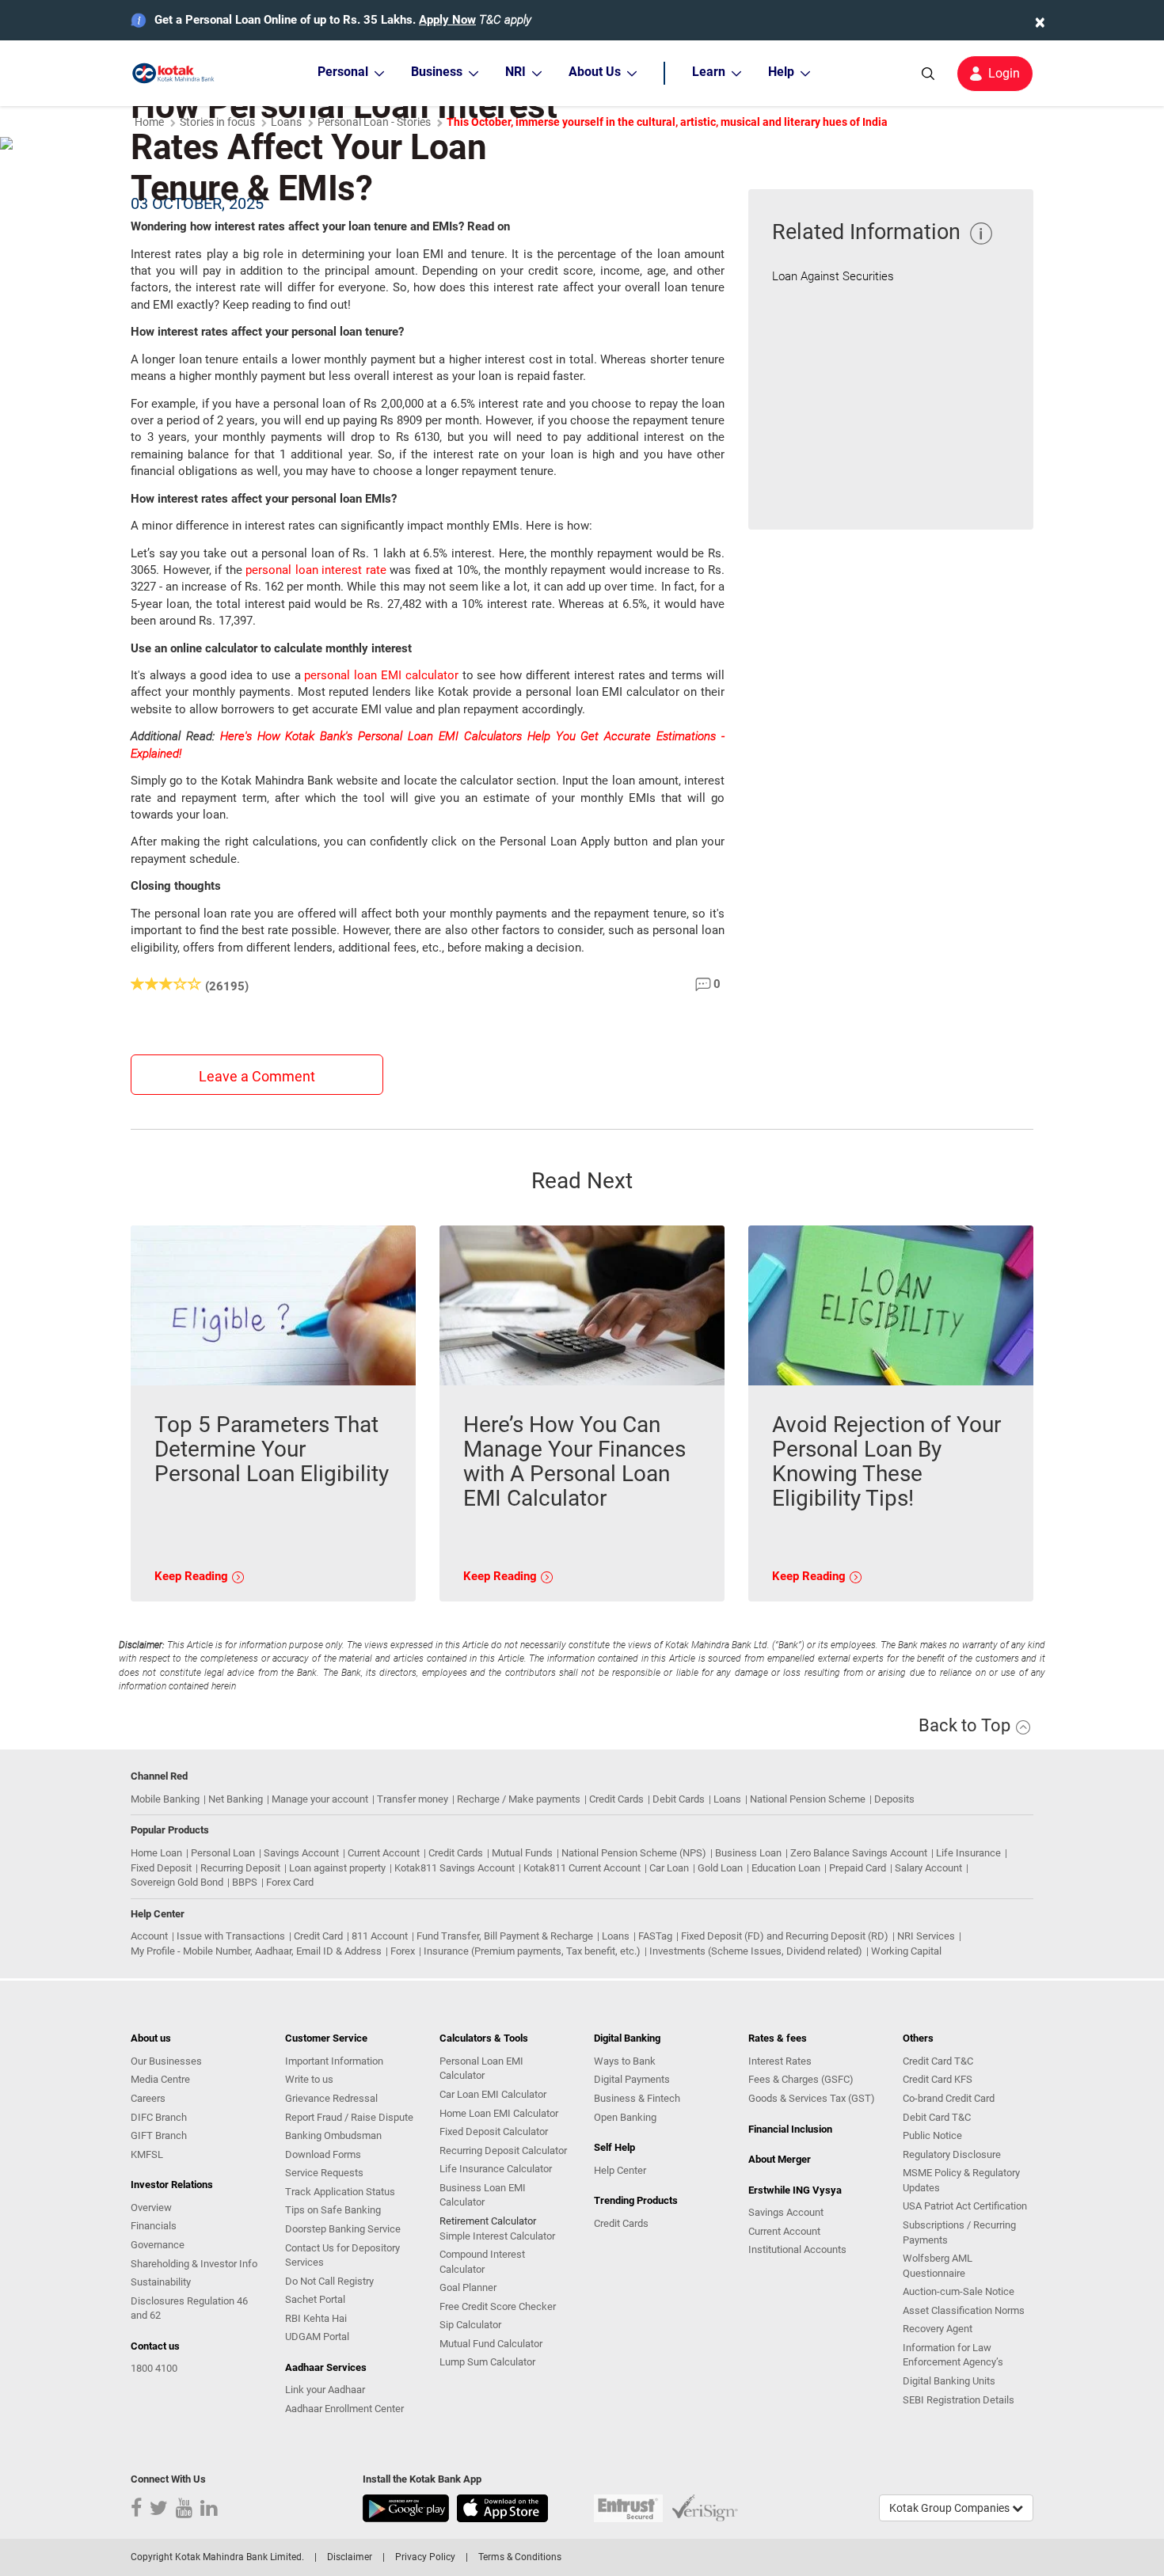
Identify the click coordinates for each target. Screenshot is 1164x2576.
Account (149, 1936)
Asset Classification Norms (964, 2310)
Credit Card (318, 1936)
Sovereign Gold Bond (177, 1882)
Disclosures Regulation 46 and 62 (189, 2308)
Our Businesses (166, 2061)
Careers (148, 2098)
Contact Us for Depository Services (342, 2255)
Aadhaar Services (326, 2367)
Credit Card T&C (938, 2061)
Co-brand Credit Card (949, 2098)
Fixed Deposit (161, 1868)
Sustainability (161, 2282)
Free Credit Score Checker (498, 2306)
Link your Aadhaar (325, 2390)
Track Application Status (340, 2192)
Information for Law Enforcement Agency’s (953, 2355)
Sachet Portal (315, 2299)
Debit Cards (679, 1799)
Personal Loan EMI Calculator (481, 2069)
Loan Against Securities (833, 276)
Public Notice (932, 2135)
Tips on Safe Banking (333, 2210)
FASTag (655, 1936)
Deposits (894, 1799)
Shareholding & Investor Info (194, 2264)
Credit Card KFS (938, 2079)
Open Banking (625, 2117)
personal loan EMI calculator (381, 675)
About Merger (780, 2159)
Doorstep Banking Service (343, 2229)
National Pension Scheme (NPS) (634, 1853)
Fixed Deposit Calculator (494, 2131)
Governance (158, 2245)
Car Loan (669, 1868)
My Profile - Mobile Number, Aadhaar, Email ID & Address (256, 1951)
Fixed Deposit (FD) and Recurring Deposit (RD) (785, 1936)
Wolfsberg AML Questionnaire (938, 2266)
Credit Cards (616, 1799)
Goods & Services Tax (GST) (812, 2098)
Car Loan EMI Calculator (493, 2094)
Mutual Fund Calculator (491, 2344)
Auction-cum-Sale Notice (959, 2291)
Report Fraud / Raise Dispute (349, 2117)
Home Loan (156, 1853)
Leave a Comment (257, 1076)
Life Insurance (968, 1853)
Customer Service (326, 2038)
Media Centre (160, 2079)
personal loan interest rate (316, 570)
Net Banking (236, 1799)
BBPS (245, 1882)
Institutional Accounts (797, 2249)
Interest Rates (780, 2061)
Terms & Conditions (520, 2557)
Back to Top (966, 1725)
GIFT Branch (159, 2135)
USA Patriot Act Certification (965, 2206)
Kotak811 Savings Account (455, 1868)
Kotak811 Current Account (582, 1868)
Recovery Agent (938, 2329)
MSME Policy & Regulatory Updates (961, 2180)
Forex (403, 1951)
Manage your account (320, 1799)
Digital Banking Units (949, 2381)
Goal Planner (468, 2287)
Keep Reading (193, 1576)
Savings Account (301, 1853)
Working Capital (906, 1951)
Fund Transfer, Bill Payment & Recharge (505, 1936)
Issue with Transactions (231, 1936)
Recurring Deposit (240, 1868)
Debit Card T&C (937, 2117)
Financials (154, 2226)
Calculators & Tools (484, 2038)
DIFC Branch (159, 2117)
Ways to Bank (625, 2061)
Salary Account (928, 1868)
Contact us (155, 2346)
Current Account (384, 1853)
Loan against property (337, 1868)
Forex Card (290, 1882)
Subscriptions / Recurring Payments (959, 2232)
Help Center (620, 2170)
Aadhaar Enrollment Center (344, 2409)
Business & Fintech (637, 2098)
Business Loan (748, 1853)
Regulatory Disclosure (952, 2154)
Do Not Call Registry (329, 2281)
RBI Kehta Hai (316, 2318)
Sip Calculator (470, 2325)
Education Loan (786, 1868)
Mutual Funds (522, 1853)
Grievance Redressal (331, 2098)
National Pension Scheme (808, 1799)
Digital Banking (627, 2038)
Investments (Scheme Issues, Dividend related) (756, 1951)
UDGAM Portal (317, 2337)
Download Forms (323, 2154)
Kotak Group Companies (951, 2508)
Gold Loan (720, 1868)
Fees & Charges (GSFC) (801, 2079)
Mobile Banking (165, 1799)
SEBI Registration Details (959, 2400)
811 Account (380, 1936)
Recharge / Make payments (519, 1799)
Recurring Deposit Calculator (503, 2150)
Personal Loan (223, 1853)
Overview (151, 2207)
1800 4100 (154, 2368)
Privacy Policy (425, 2557)
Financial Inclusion (790, 2129)
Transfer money (413, 1799)
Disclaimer (350, 2557)
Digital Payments (632, 2079)
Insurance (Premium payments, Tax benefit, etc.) (532, 1951)
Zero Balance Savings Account (859, 1853)
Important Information (334, 2061)
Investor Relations (172, 2185)
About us (151, 2038)
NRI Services (926, 1936)
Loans (727, 1799)
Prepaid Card (858, 1868)
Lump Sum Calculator (487, 2362)
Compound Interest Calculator (482, 2262)
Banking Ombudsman (333, 2135)
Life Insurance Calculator (496, 2169)
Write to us (309, 2079)
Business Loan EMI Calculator (483, 2195)
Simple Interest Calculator (497, 2236)
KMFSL (147, 2154)
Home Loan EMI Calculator (499, 2113)
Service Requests (324, 2173)
